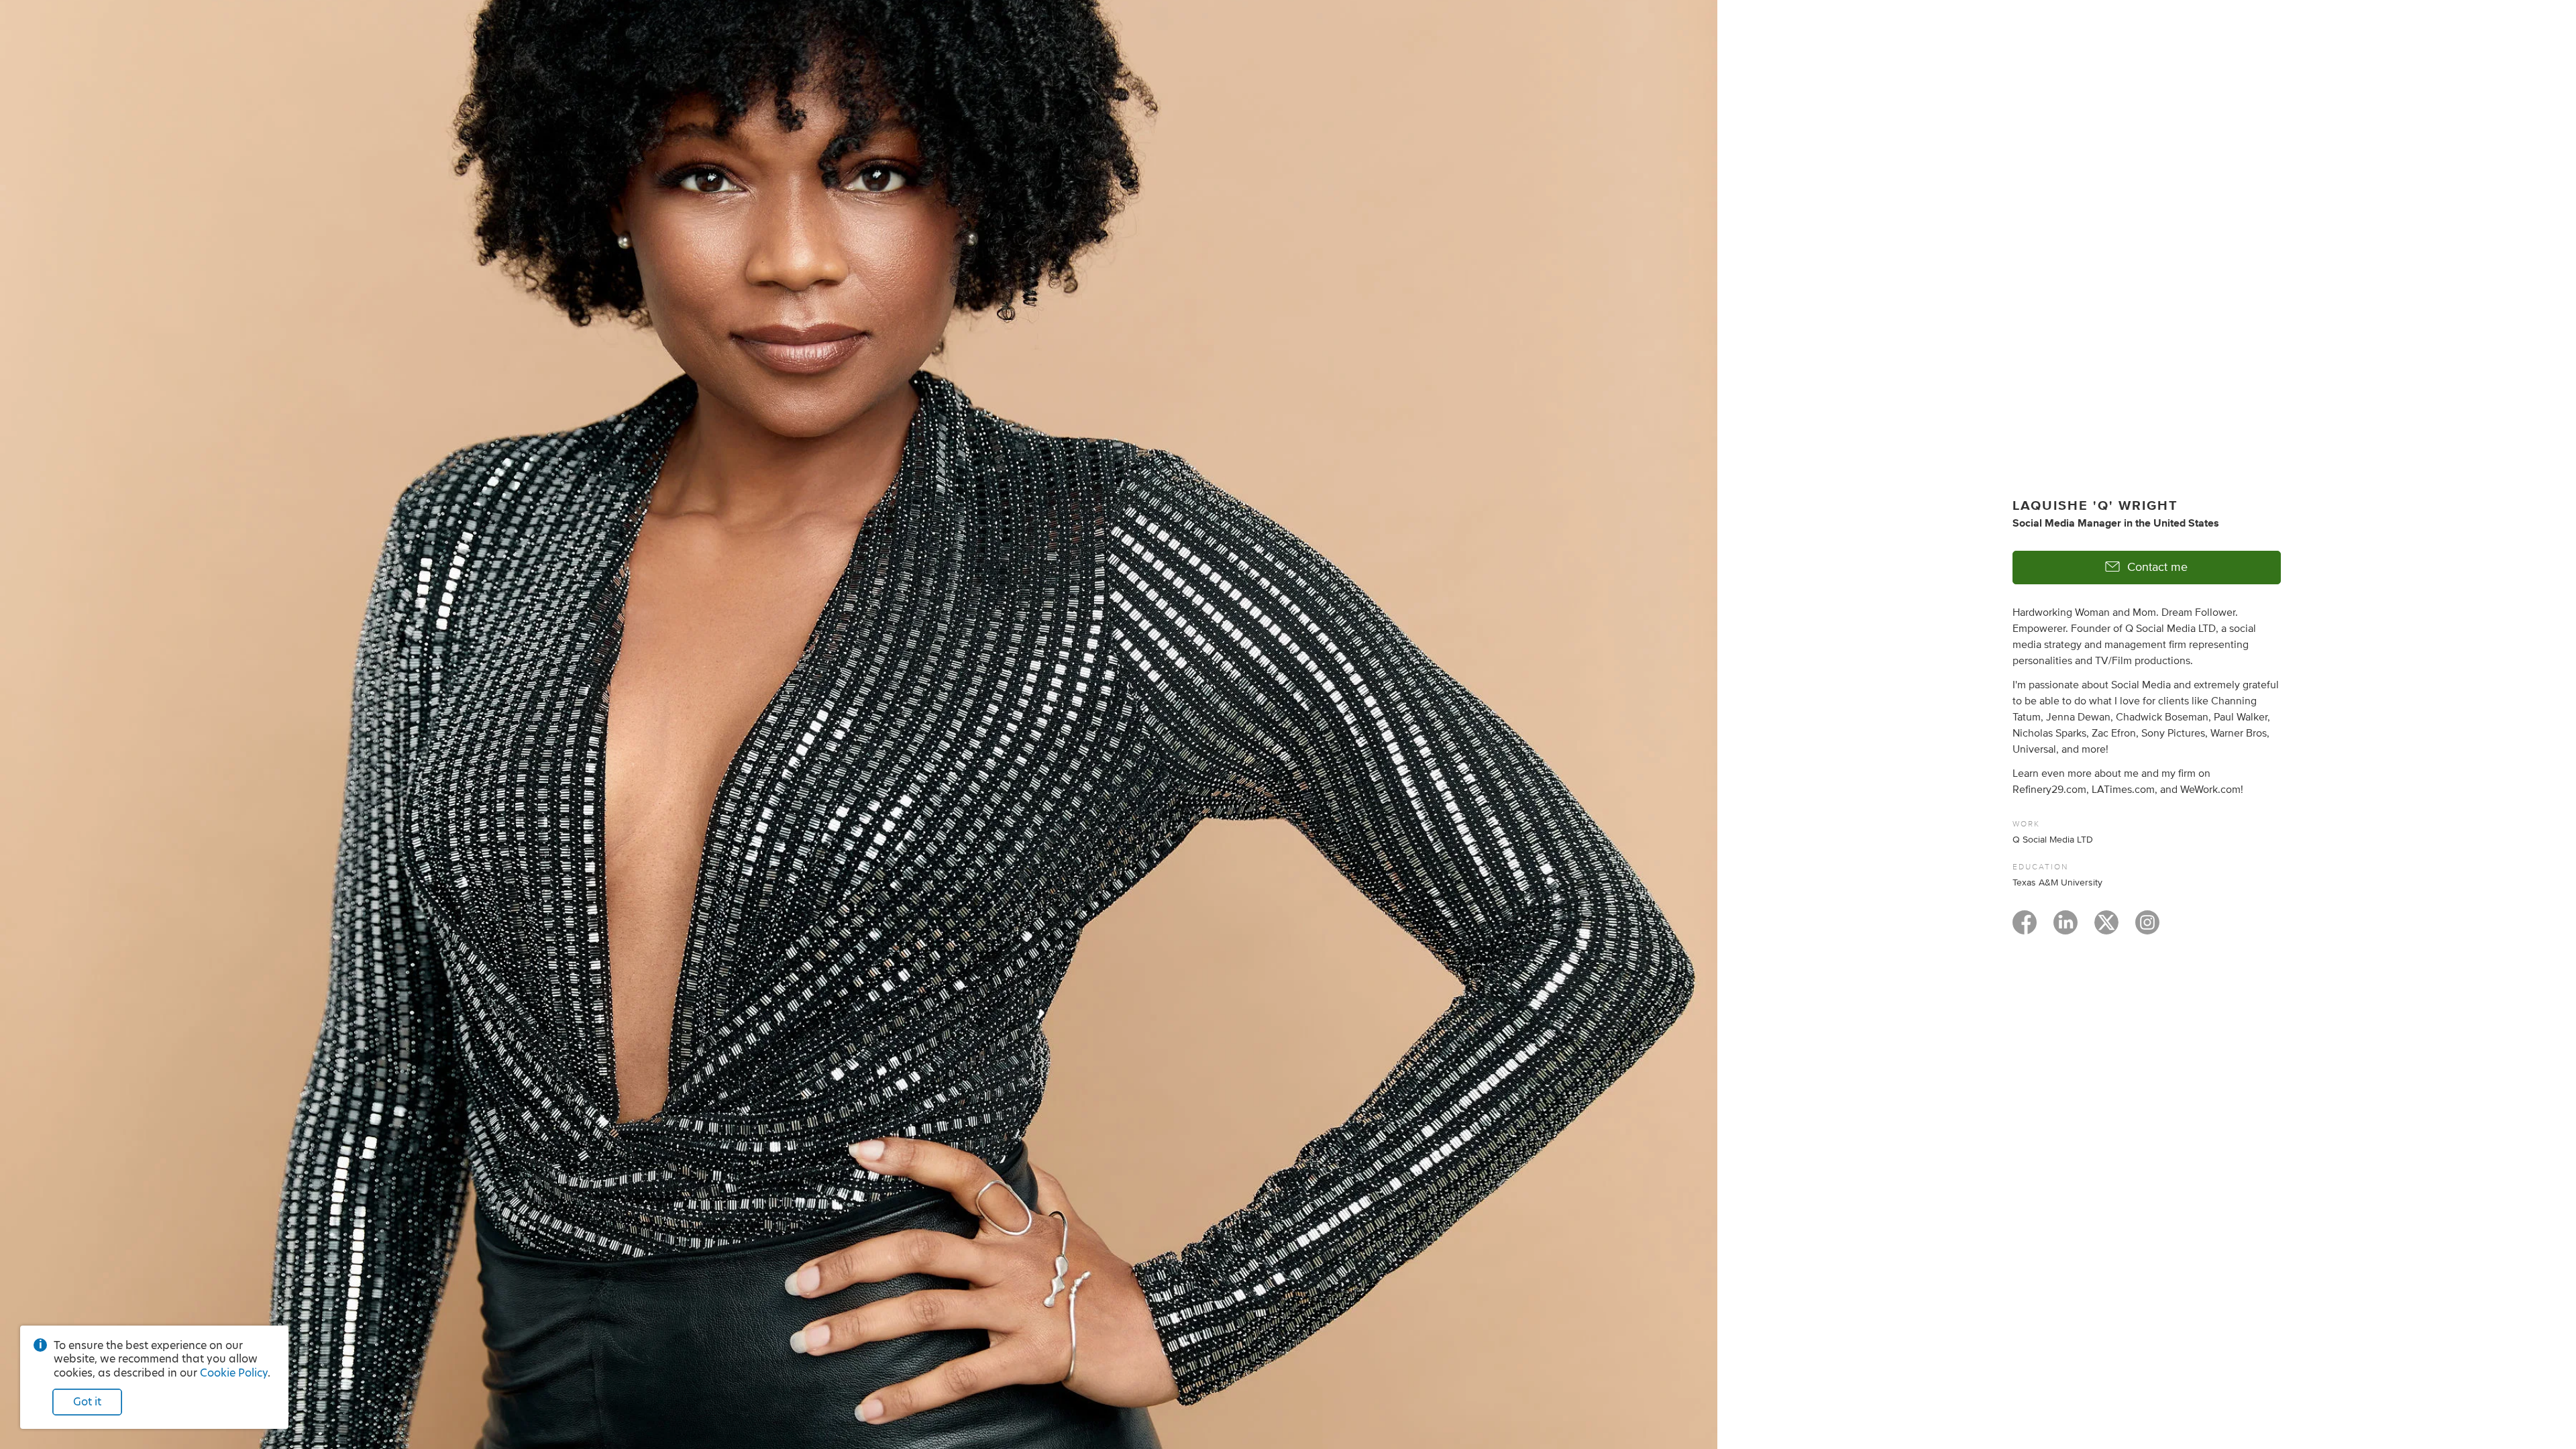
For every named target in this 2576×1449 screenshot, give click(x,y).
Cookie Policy (234, 1373)
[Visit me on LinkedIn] (2065, 928)
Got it (87, 1402)
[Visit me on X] (2106, 928)
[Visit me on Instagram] (2147, 928)
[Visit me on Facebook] (2025, 928)
